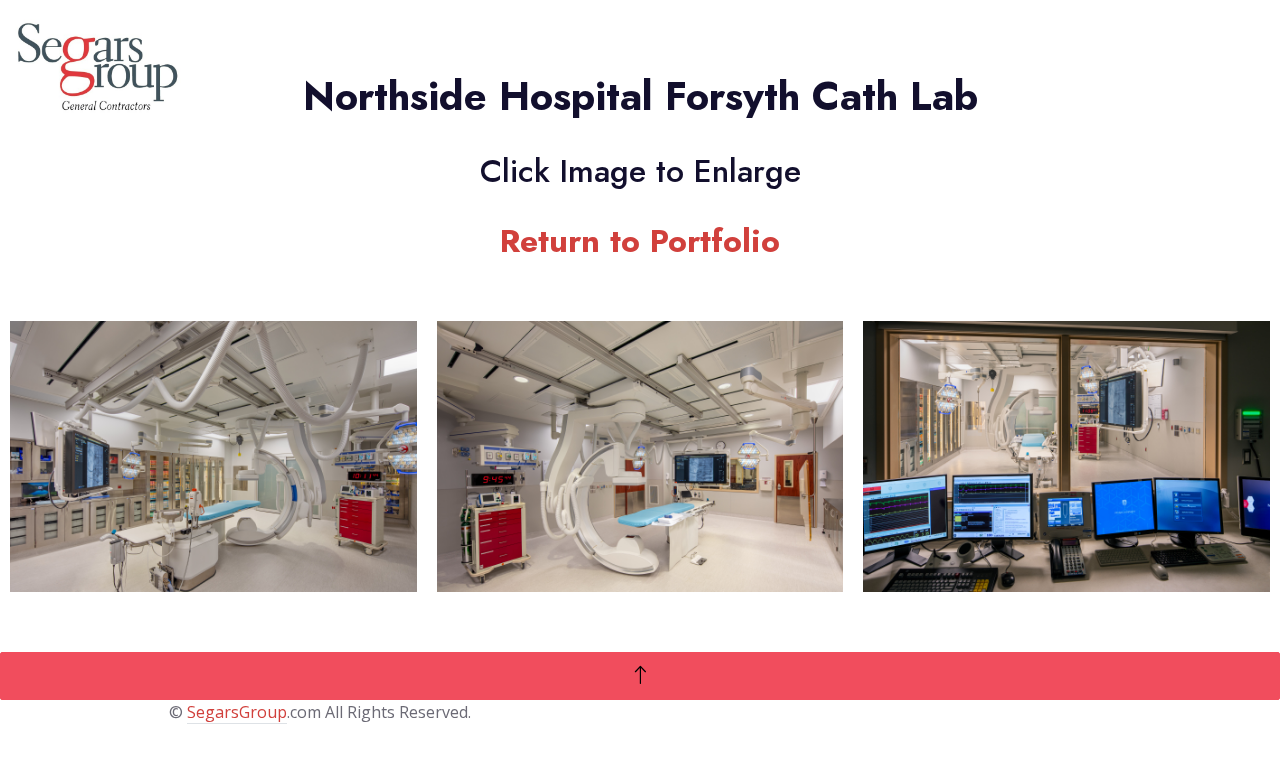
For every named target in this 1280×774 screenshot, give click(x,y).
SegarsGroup (237, 712)
